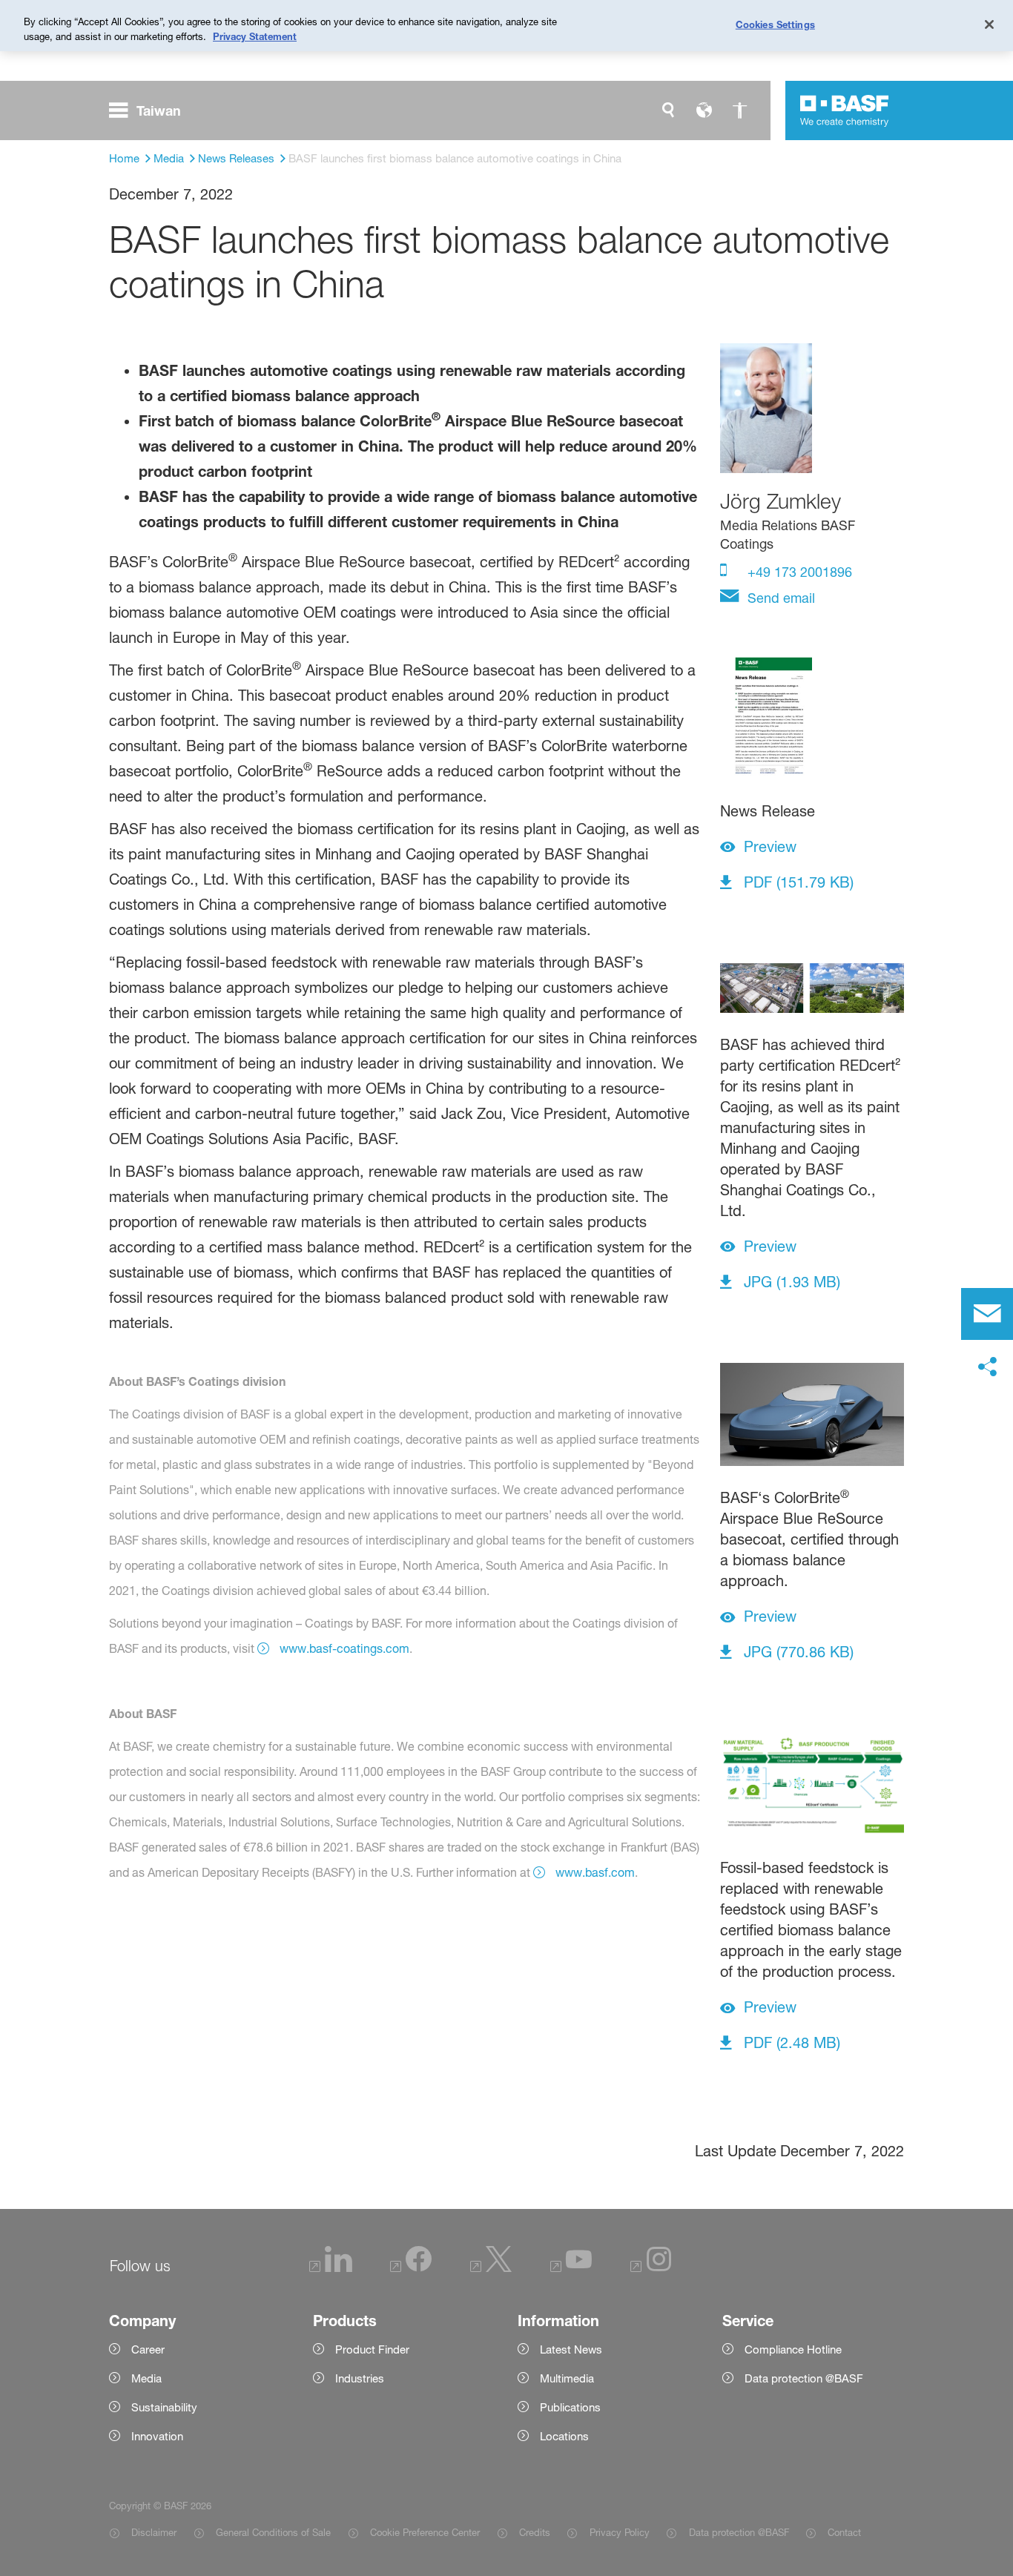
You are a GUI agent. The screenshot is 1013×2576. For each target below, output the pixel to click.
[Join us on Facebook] (411, 2268)
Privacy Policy (619, 2532)
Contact (844, 2532)
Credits (535, 2532)
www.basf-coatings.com (344, 1648)
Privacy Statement (255, 36)
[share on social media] (987, 1367)
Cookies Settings (775, 24)
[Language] (704, 110)
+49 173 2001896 (798, 572)
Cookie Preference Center (425, 2532)
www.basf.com (595, 1872)
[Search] (668, 110)
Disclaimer (154, 2532)
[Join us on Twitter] (491, 2268)
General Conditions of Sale (273, 2532)
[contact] (987, 1314)
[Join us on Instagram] (651, 2268)
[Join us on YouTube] (571, 2268)
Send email (779, 598)
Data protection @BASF (739, 2532)
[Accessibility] (739, 110)
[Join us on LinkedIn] (331, 2268)
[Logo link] (845, 110)
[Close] (989, 24)
